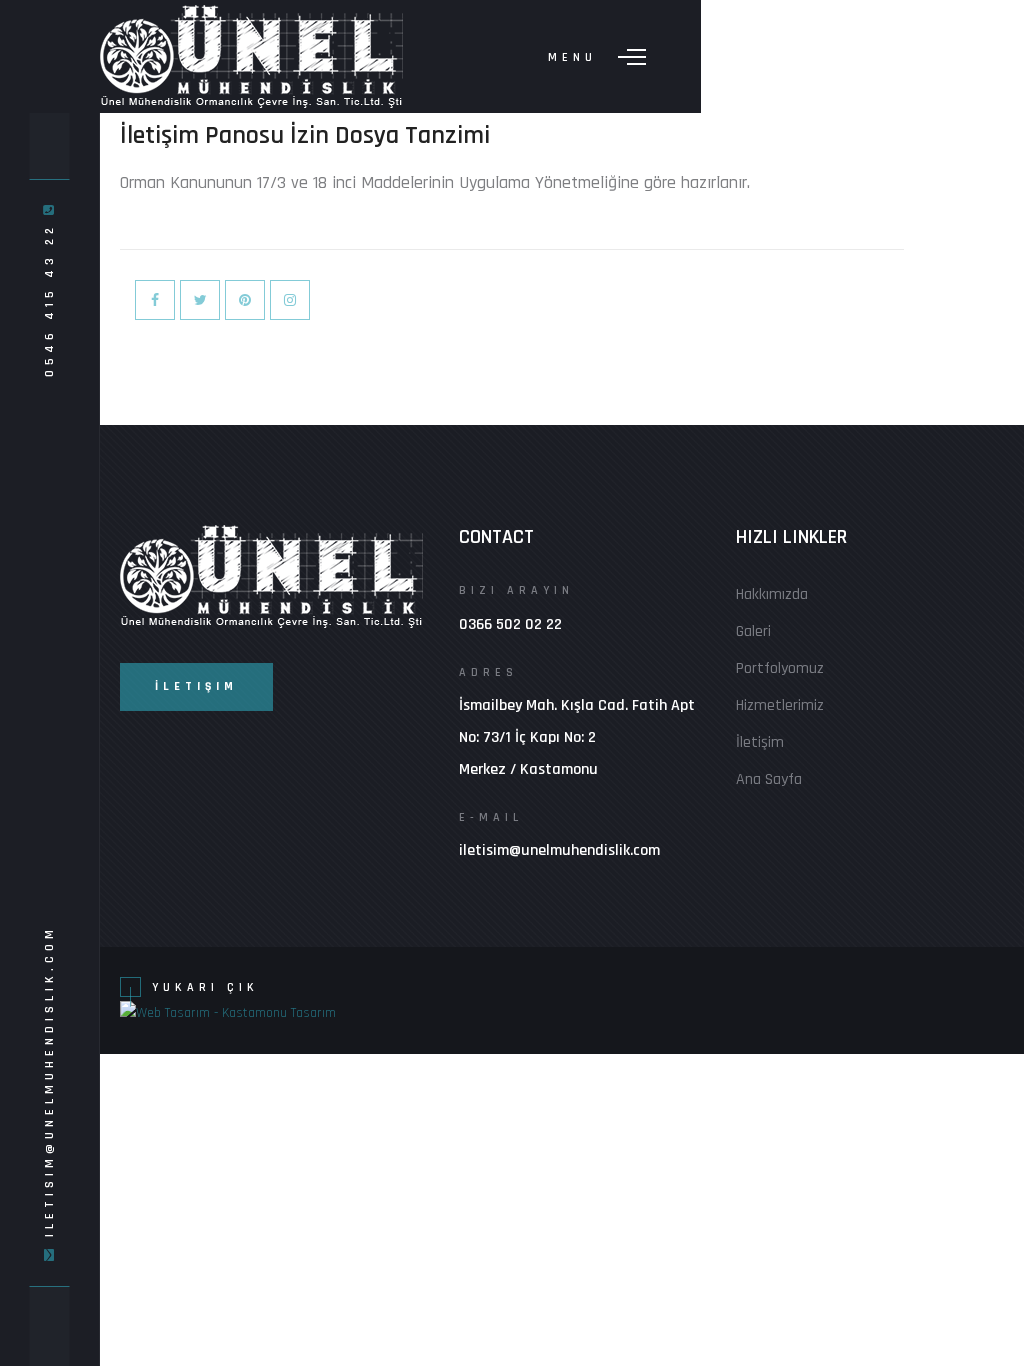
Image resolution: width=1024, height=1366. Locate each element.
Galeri (753, 631)
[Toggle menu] (632, 57)
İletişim (760, 742)
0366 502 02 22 (510, 624)
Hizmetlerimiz (780, 705)
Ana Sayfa (769, 779)
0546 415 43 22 (48, 296)
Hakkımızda (772, 594)
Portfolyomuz (780, 668)
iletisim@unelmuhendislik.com (48, 1081)
